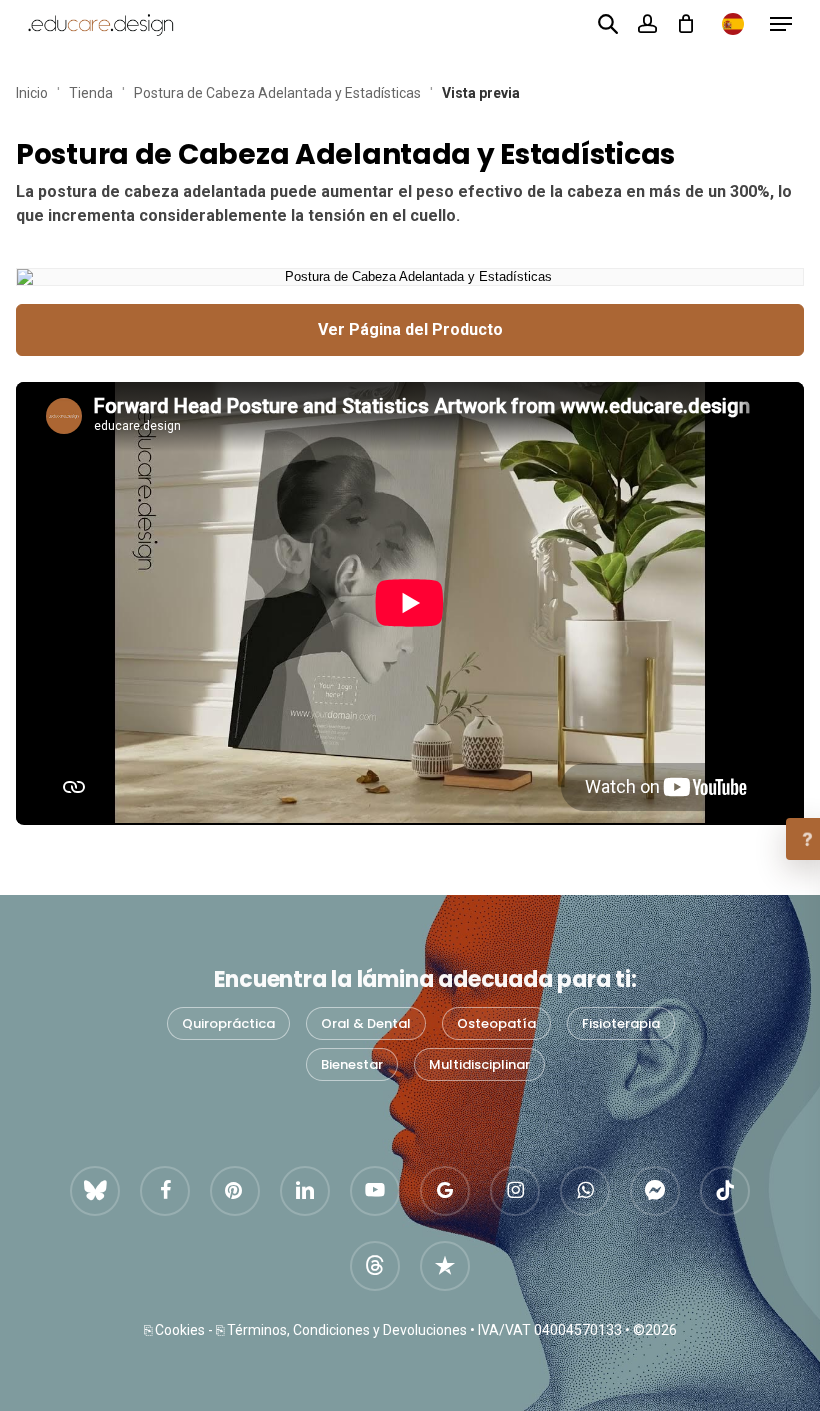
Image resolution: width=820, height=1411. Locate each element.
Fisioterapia (621, 1023)
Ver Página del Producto (410, 329)
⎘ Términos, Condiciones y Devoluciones (341, 1330)
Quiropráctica (228, 1023)
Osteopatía (496, 1023)
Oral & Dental (366, 1023)
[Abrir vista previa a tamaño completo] (410, 277)
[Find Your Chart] (608, 23)
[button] (781, 24)
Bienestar (352, 1064)
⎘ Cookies (174, 1330)
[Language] (733, 24)
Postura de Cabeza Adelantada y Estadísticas (277, 93)
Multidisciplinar (479, 1064)
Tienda (91, 93)
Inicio (32, 93)
